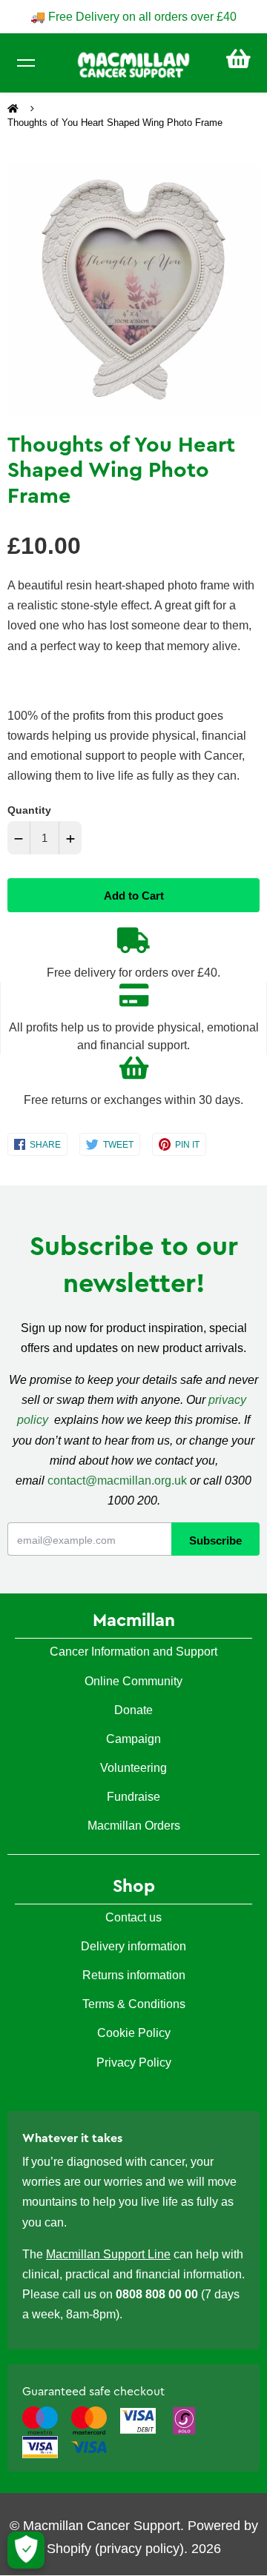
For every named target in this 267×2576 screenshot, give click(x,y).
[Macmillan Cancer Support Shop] (133, 64)
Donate (133, 1710)
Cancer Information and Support (133, 1652)
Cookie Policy (134, 2033)
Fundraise (133, 1797)
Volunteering (133, 1768)
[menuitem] (238, 59)
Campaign (133, 1739)
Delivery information (133, 1946)
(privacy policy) (139, 2549)
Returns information (134, 1975)
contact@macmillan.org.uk (117, 1481)
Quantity (29, 810)
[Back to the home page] (14, 109)
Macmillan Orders (134, 1826)
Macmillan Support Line (108, 2254)
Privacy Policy (134, 2063)
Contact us (133, 1917)
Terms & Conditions (134, 2004)
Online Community (133, 1681)
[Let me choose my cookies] (26, 2550)
